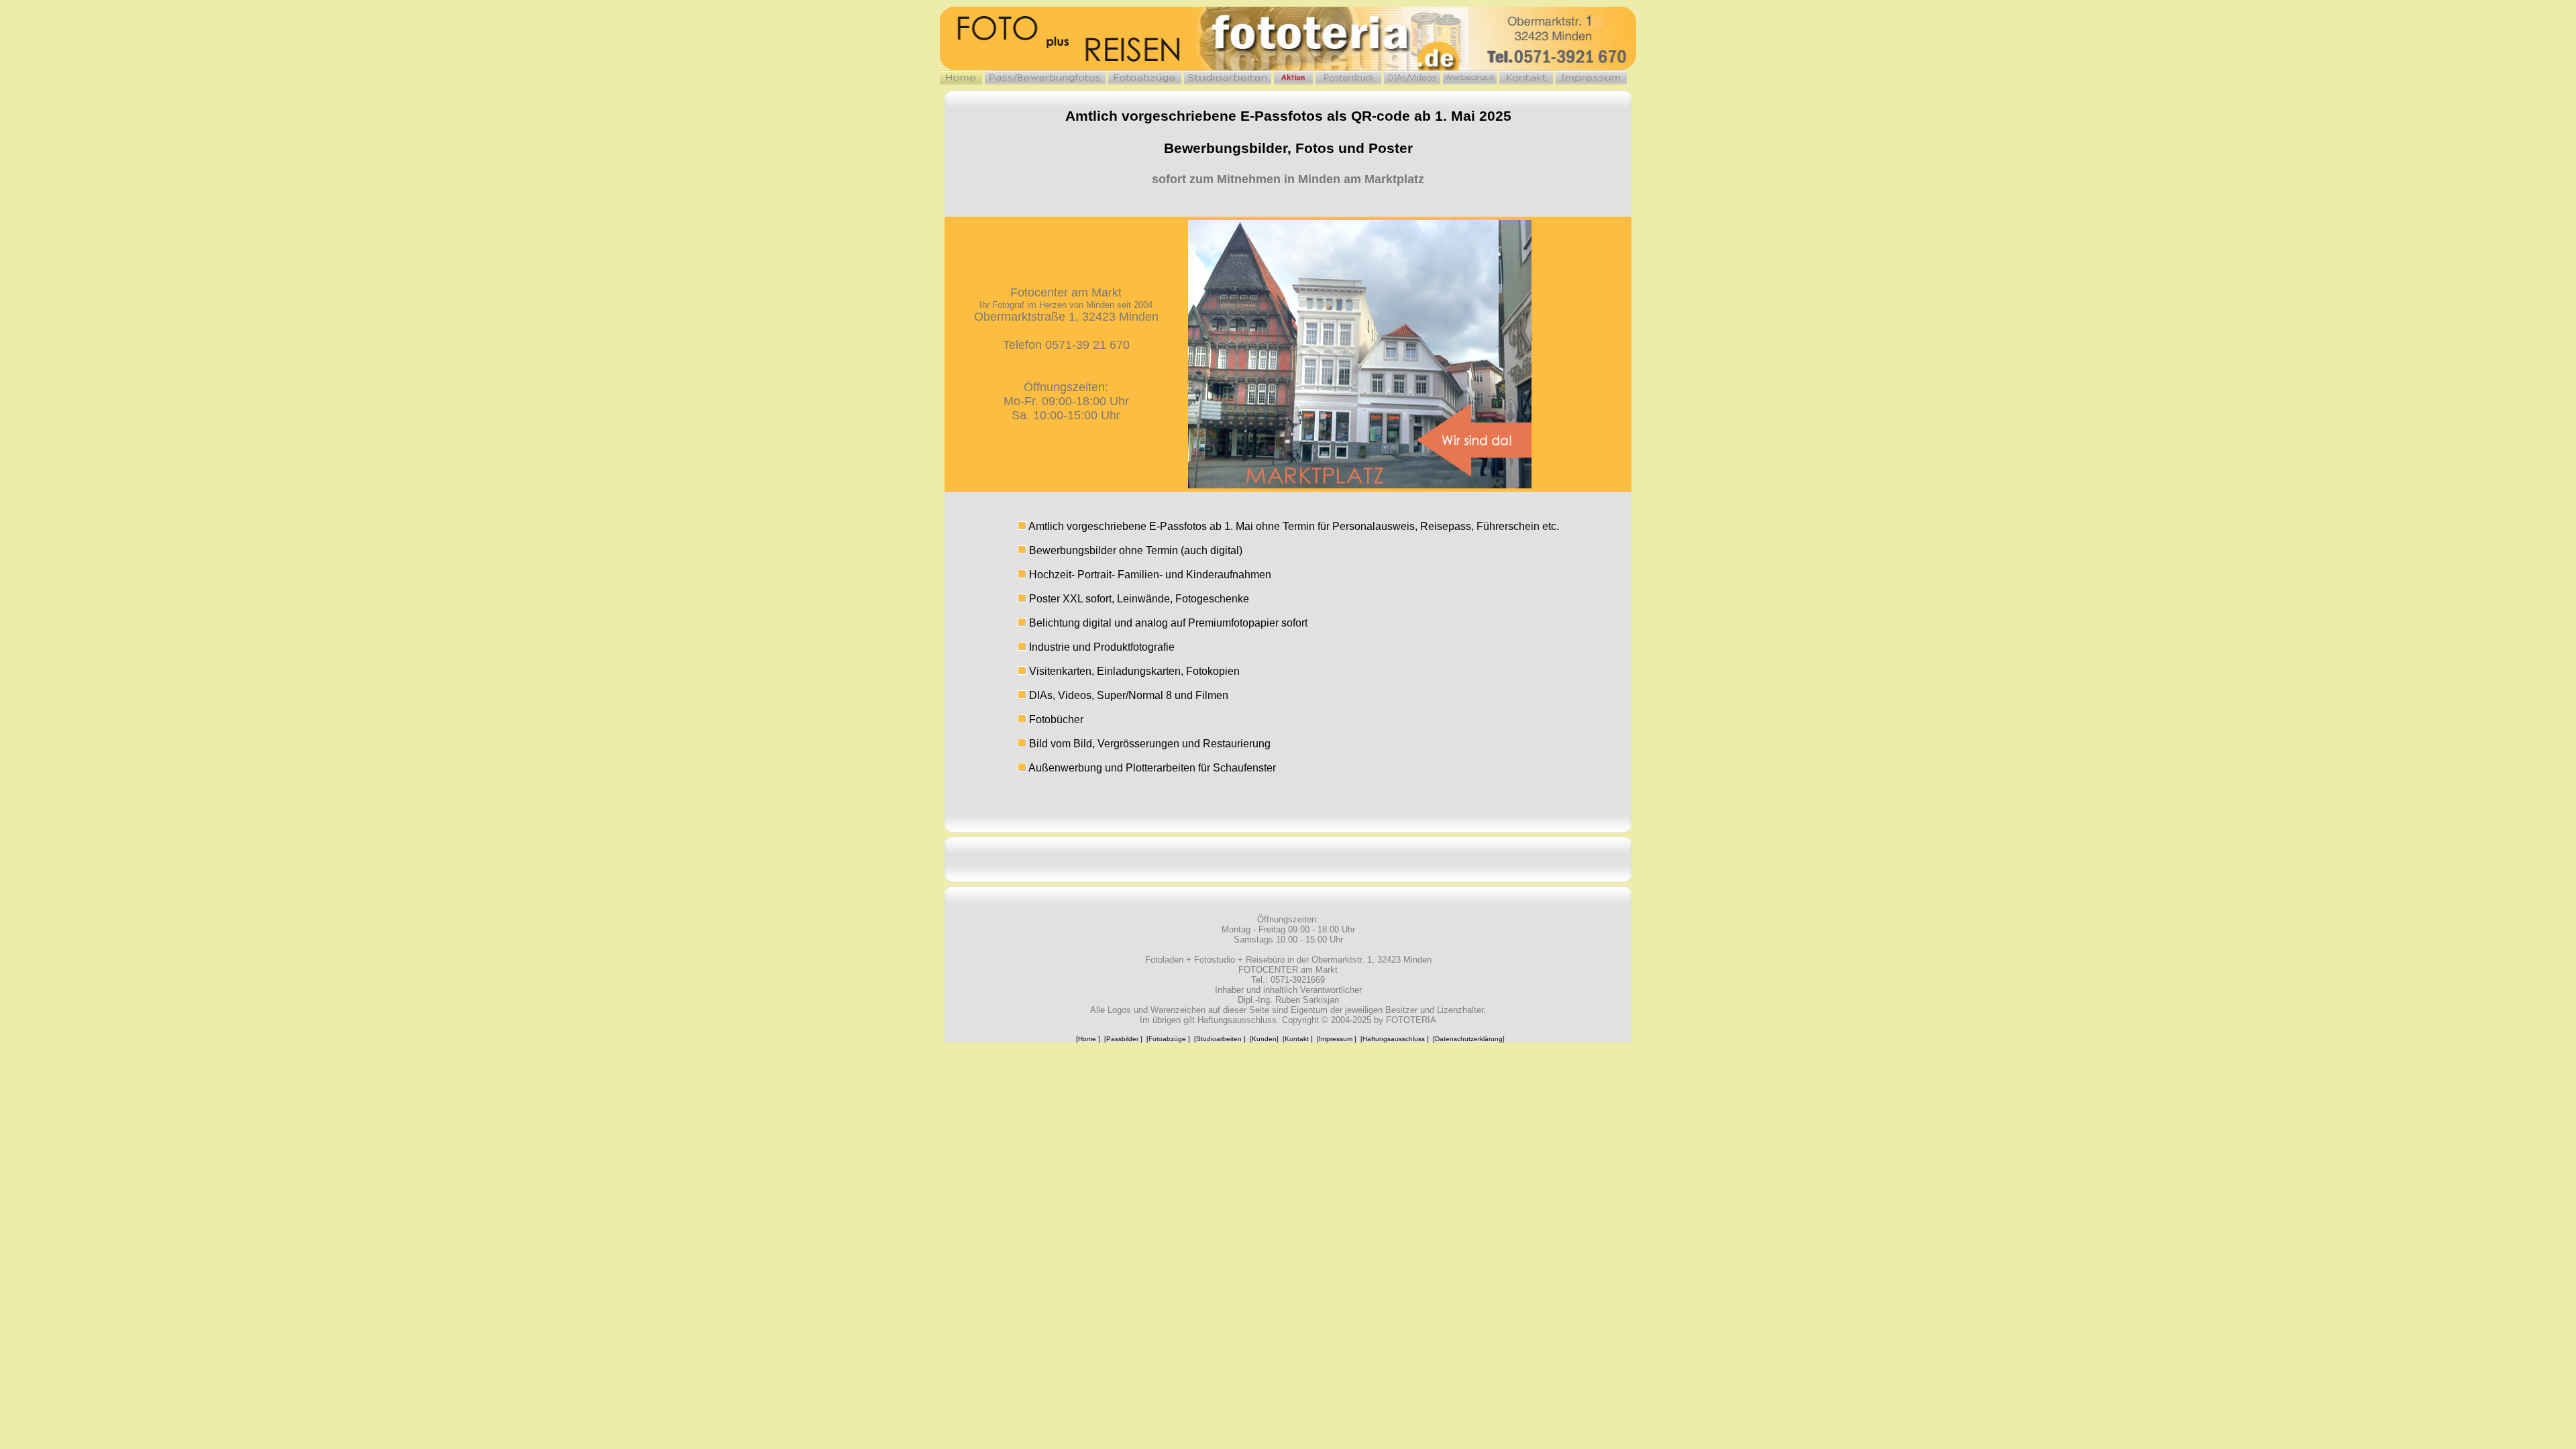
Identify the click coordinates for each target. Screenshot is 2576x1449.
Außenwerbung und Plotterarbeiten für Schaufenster (1151, 768)
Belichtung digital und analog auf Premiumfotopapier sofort (1167, 623)
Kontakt (1297, 1039)
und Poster (1376, 148)
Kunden (1264, 1039)
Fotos (1315, 148)
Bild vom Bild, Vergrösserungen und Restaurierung (1148, 744)
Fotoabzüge (1167, 1039)
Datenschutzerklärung (1469, 1039)
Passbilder (1122, 1039)
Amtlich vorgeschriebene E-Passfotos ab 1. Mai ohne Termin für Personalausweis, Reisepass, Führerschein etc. (1293, 526)
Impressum (1336, 1039)
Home (1087, 1039)
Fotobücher (1055, 719)
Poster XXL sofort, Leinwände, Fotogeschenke (1138, 599)
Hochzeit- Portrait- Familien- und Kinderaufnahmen (1149, 575)
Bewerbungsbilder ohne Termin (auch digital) (1136, 550)
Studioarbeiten (1219, 1039)
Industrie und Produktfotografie (1101, 647)
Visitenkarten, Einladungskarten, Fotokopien (1133, 671)
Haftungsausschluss (1394, 1039)
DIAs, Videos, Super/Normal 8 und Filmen (1127, 695)
